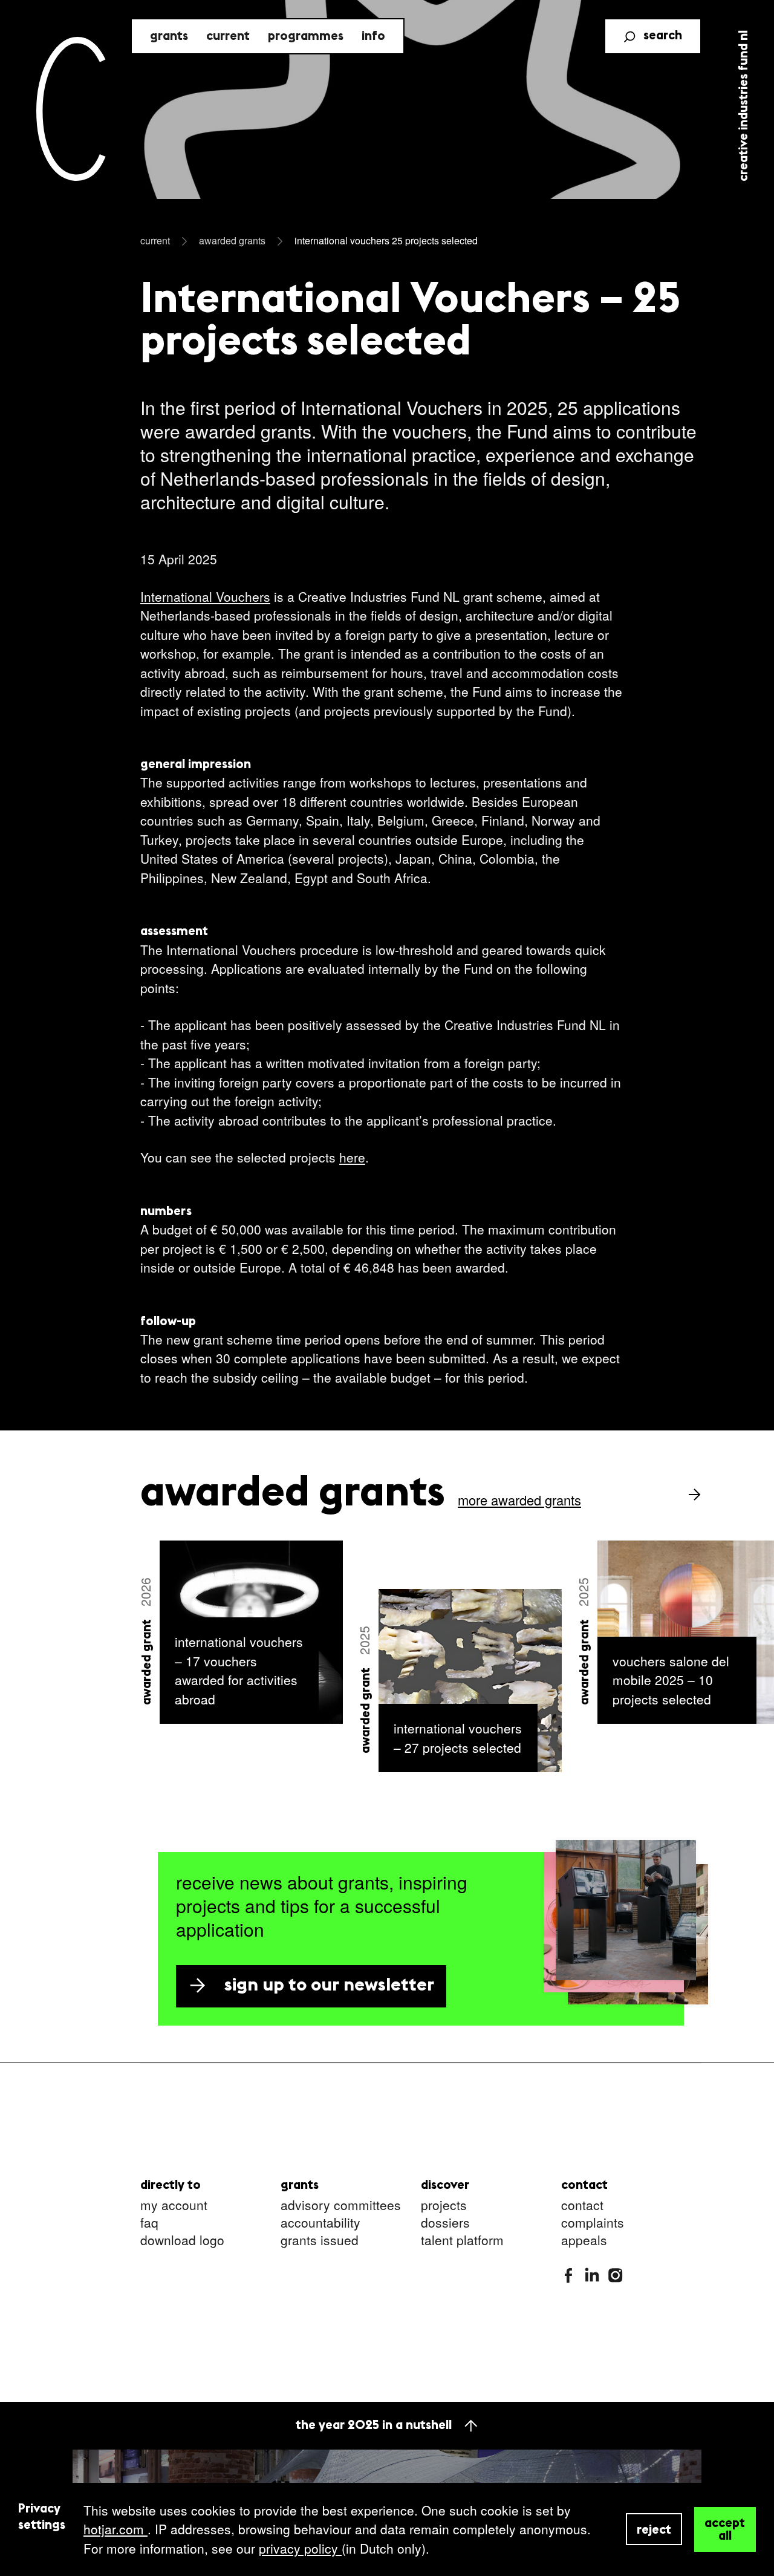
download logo (182, 2241)
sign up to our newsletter (329, 1986)
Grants (169, 37)
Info (373, 37)
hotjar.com (115, 2529)
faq (149, 2223)
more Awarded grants (519, 1500)
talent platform (462, 2241)
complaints (593, 2223)
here (352, 1157)
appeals (584, 2241)
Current (228, 37)
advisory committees (341, 2206)
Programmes (306, 37)
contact (582, 2206)
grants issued (320, 2241)
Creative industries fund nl (744, 106)
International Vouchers (205, 596)
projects (444, 2206)
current (155, 240)
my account (174, 2206)
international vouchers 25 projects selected (386, 240)
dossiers (445, 2223)
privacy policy (300, 2548)
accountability (320, 2223)
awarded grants (232, 240)
